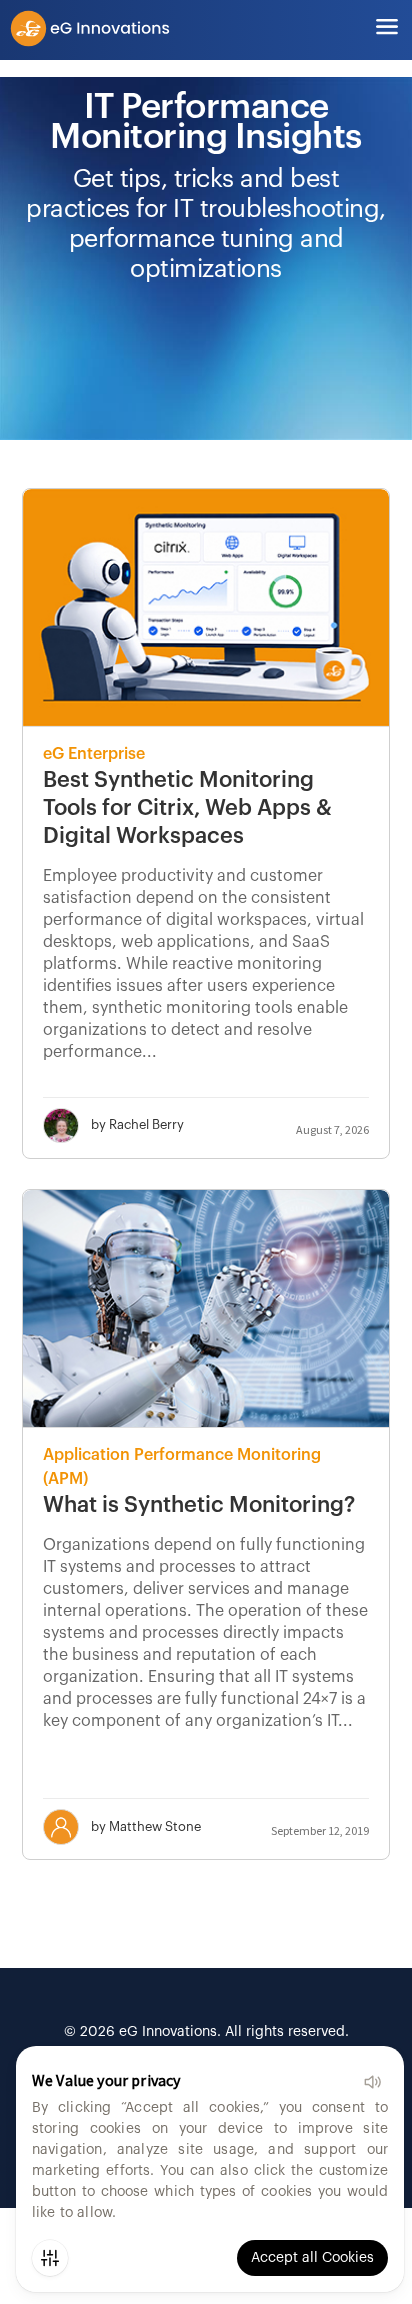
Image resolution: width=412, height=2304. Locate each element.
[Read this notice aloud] (372, 2082)
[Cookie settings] (50, 2258)
